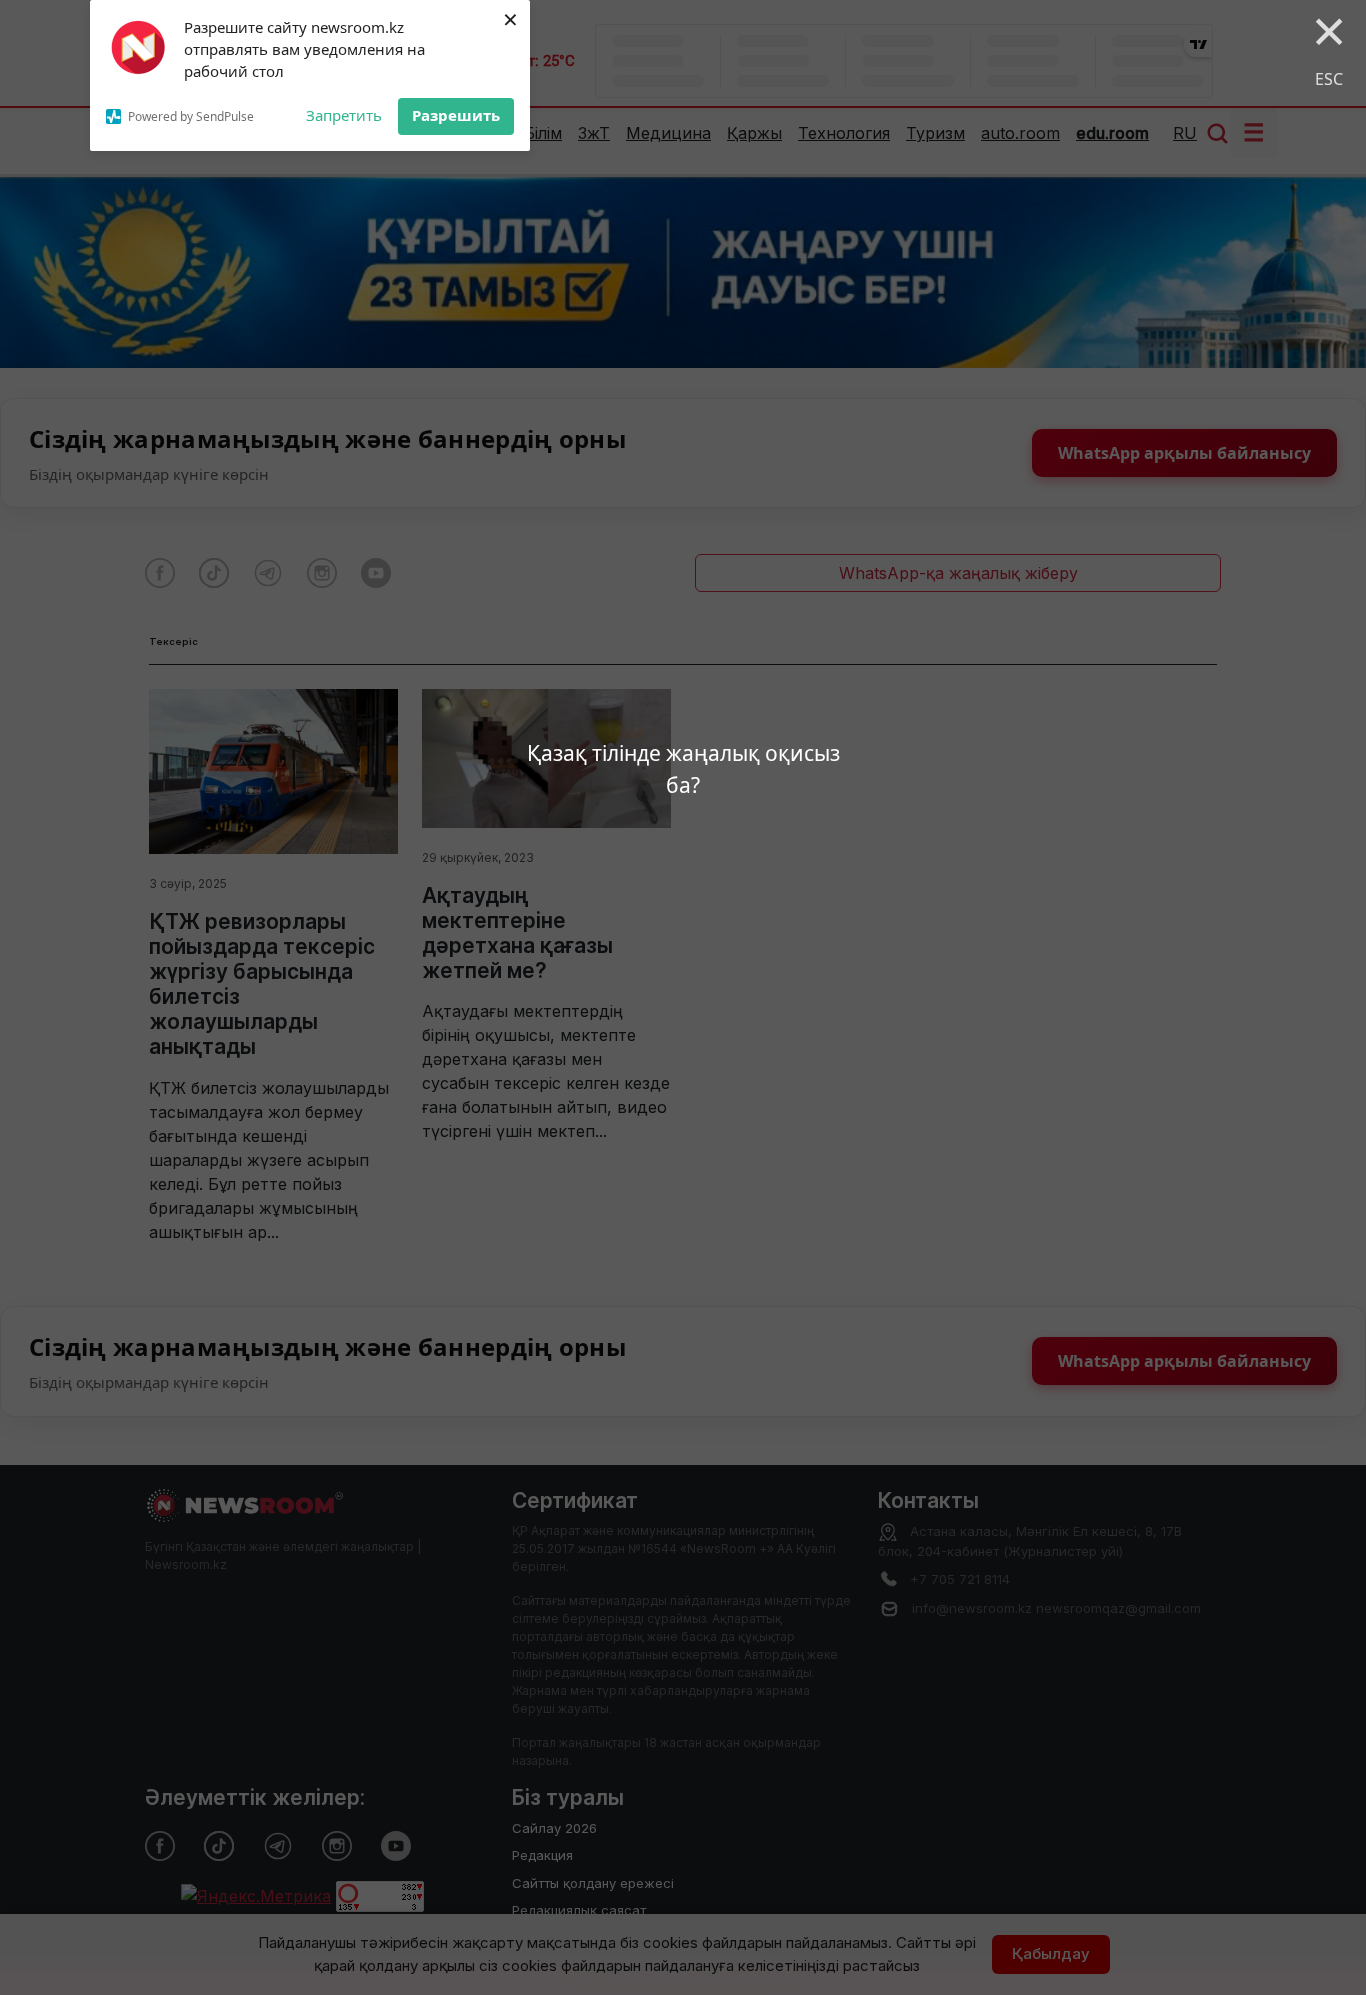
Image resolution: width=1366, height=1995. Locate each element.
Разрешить (456, 115)
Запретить (344, 115)
